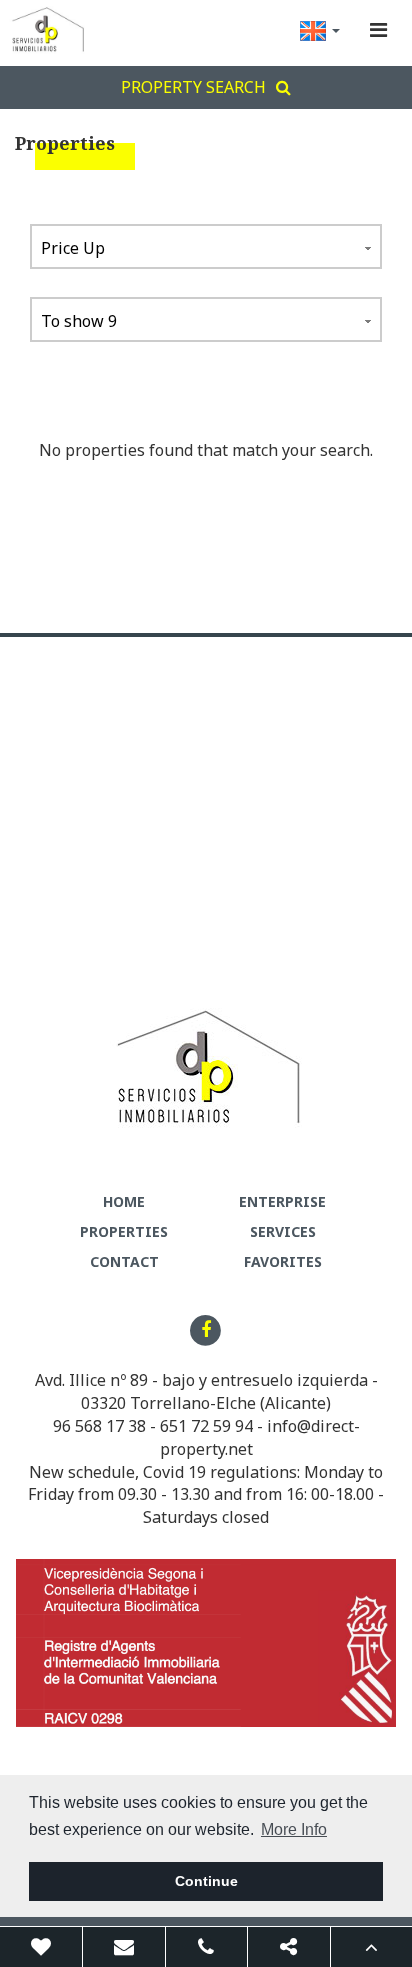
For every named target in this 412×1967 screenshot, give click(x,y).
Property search (193, 87)
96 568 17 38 (99, 1426)
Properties (124, 1231)
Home (124, 1201)
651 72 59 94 (206, 1426)
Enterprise (282, 1201)
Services (283, 1231)
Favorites (283, 1261)
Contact (124, 1261)
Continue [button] (206, 1881)
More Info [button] (294, 1829)
